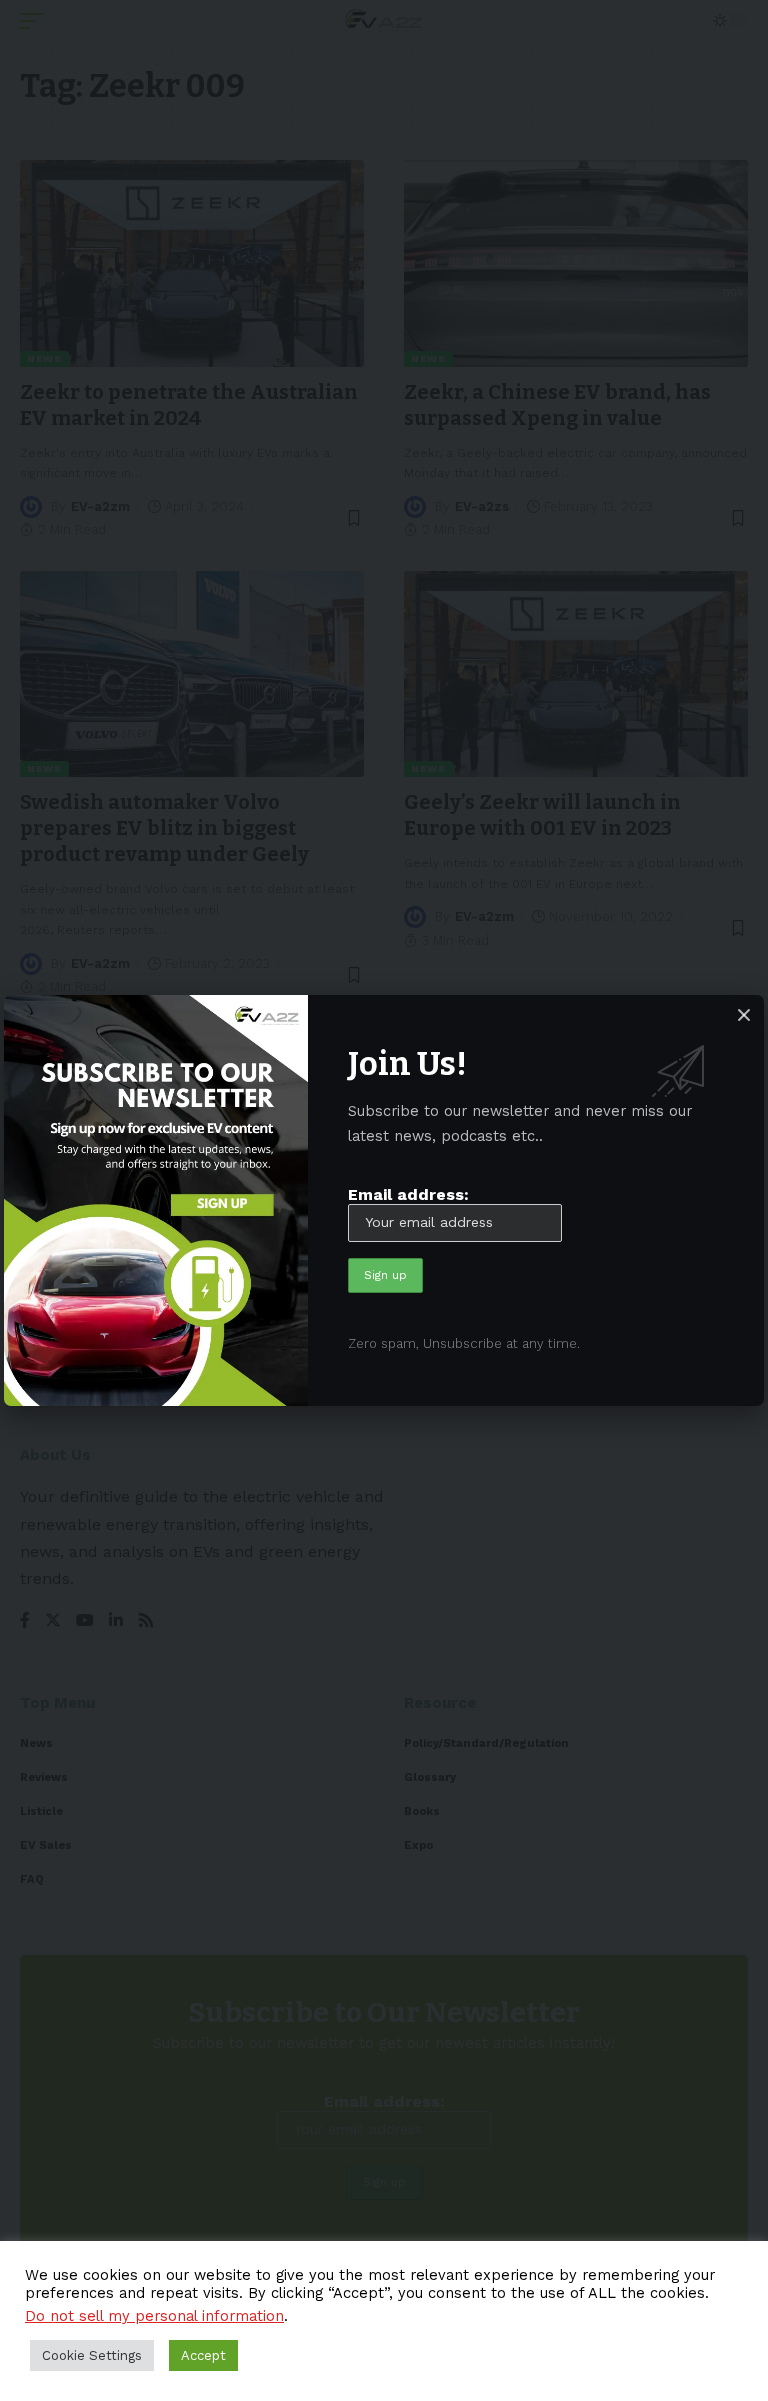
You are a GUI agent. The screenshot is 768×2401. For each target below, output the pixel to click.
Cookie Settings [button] (92, 2355)
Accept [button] (203, 2355)
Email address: (408, 1194)
